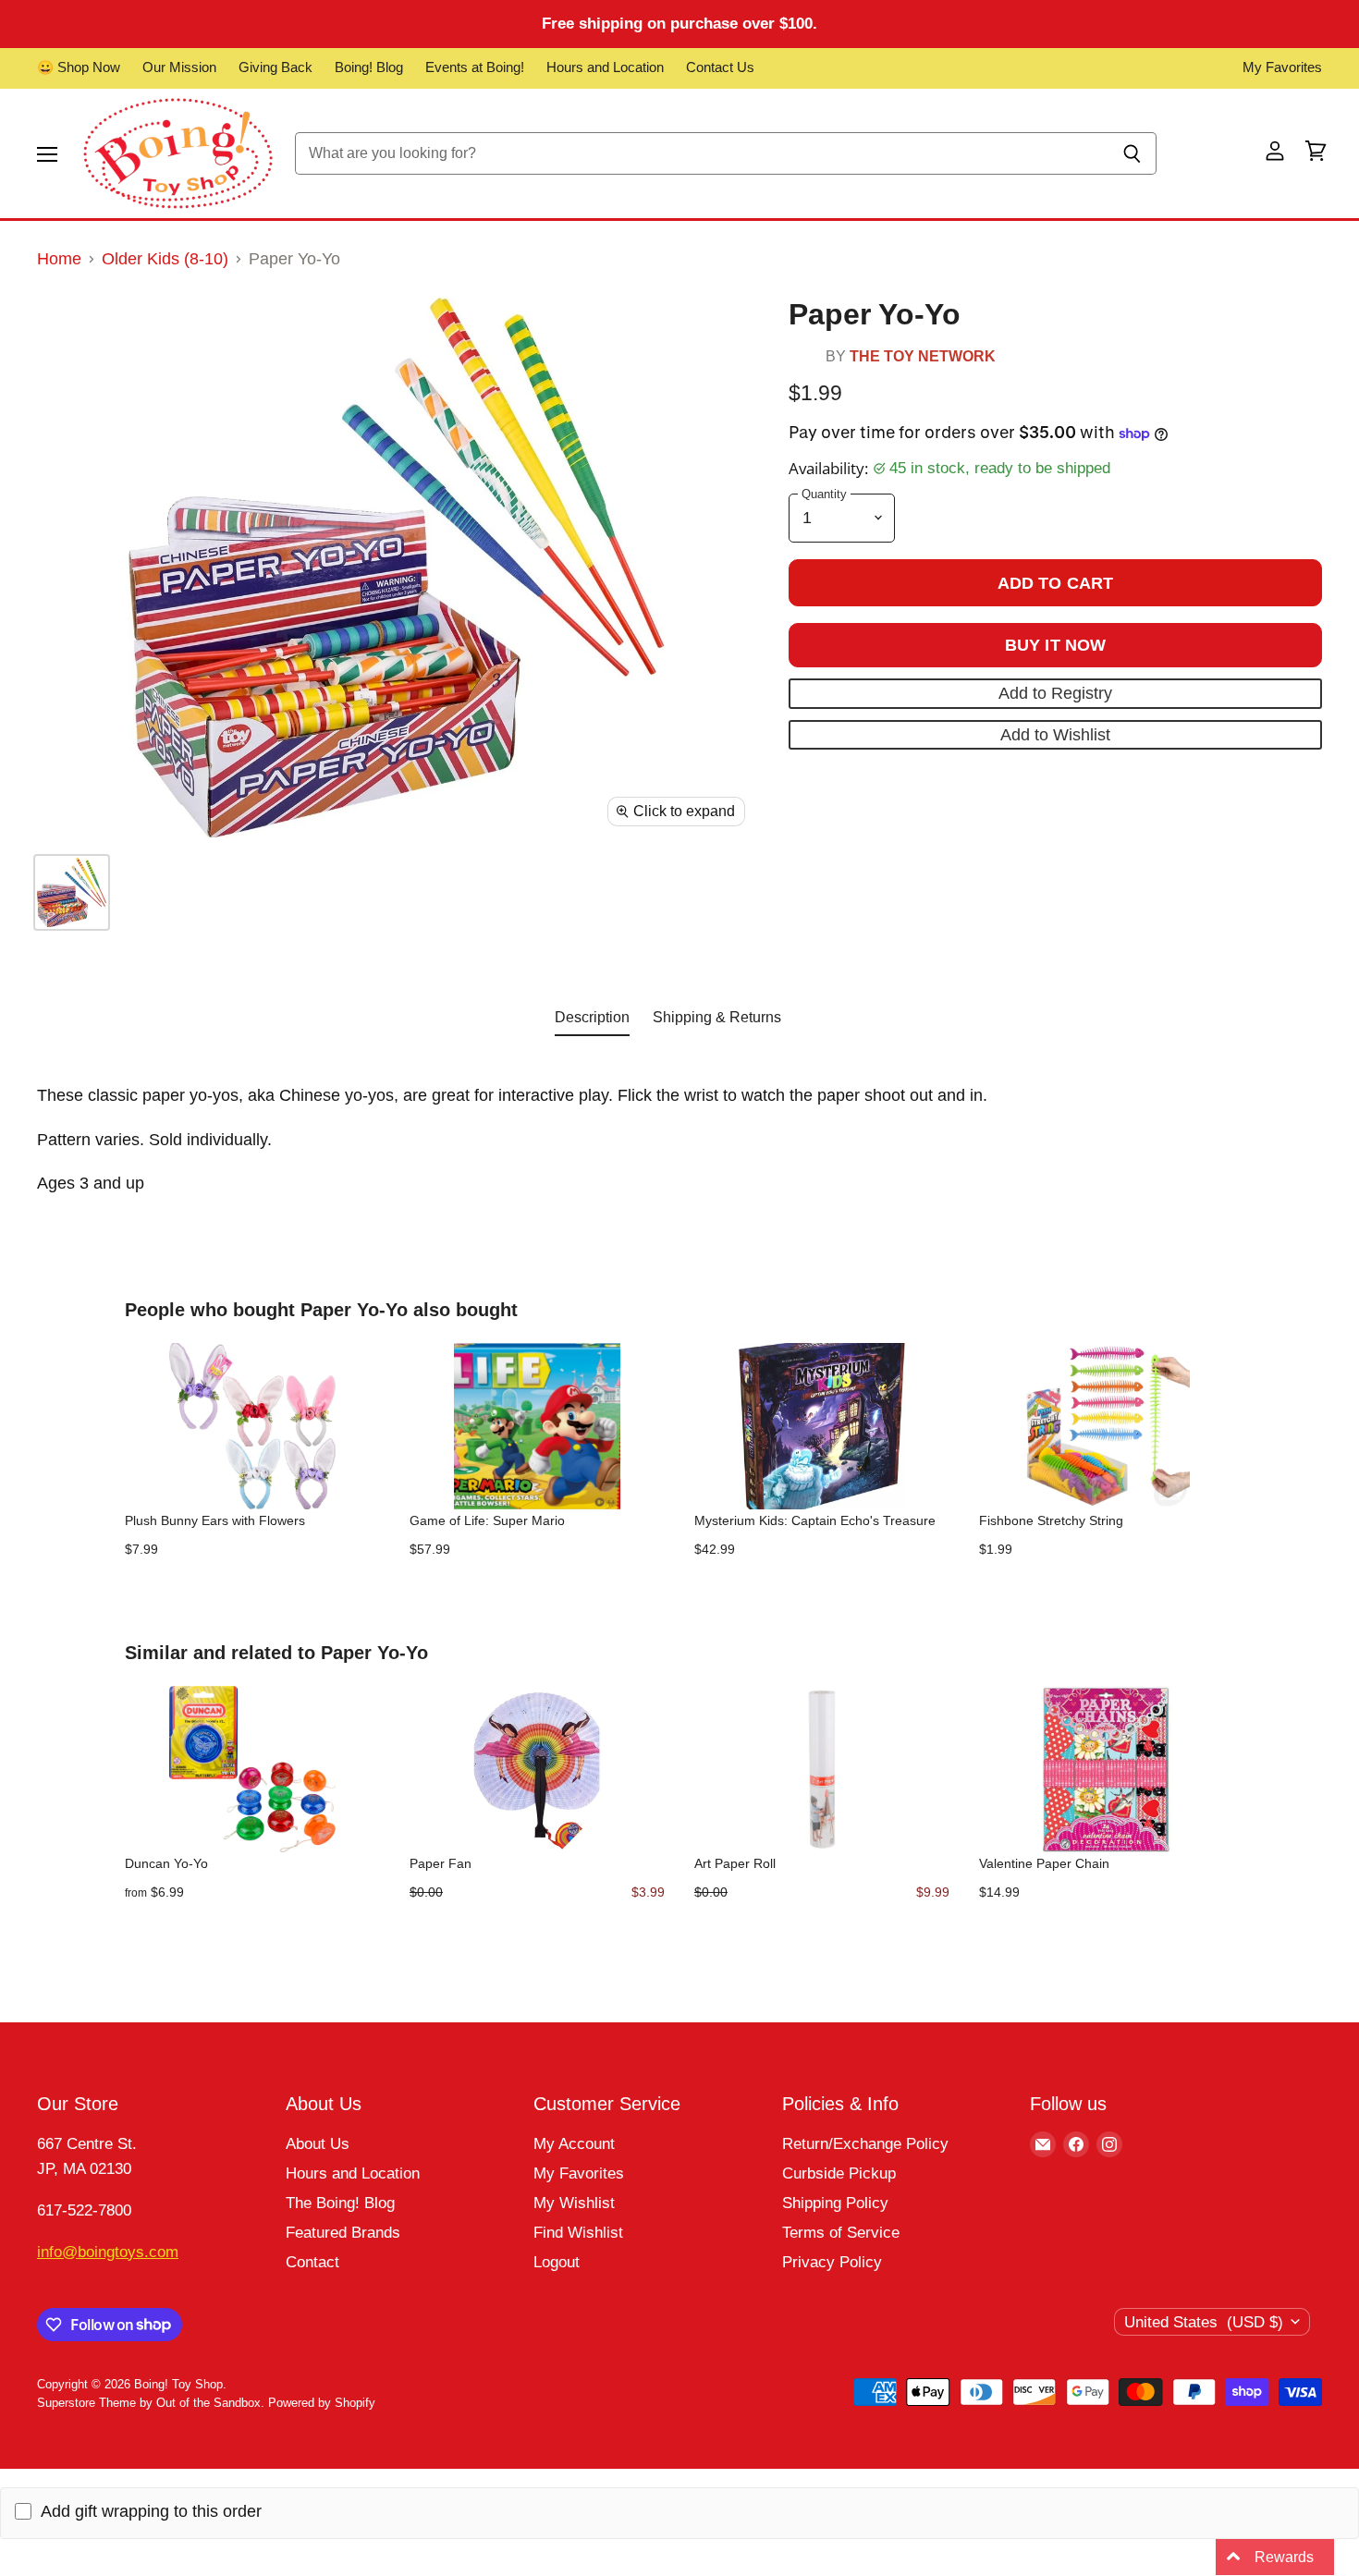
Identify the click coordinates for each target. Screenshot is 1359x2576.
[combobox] (701, 153)
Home (59, 259)
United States (1204, 2322)
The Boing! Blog (340, 2203)
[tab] (592, 1021)
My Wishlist (574, 2203)
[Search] (1132, 153)
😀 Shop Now (79, 67)
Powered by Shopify (322, 2403)
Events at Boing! (475, 67)
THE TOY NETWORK (923, 356)
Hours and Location (605, 67)
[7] (72, 892)
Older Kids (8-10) (165, 259)
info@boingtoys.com (108, 2252)
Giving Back (275, 67)
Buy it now (1056, 645)
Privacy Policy (832, 2262)
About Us (318, 2144)
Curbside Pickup (839, 2173)
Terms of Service (841, 2233)
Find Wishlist (578, 2233)
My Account (574, 2144)
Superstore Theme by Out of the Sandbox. (151, 2403)
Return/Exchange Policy (865, 2144)
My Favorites (1282, 67)
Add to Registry (1055, 693)
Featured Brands (343, 2233)
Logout (557, 2262)
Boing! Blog (369, 67)
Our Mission (179, 67)
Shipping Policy (835, 2203)
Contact (312, 2262)
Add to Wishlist (1055, 735)
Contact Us (720, 67)
